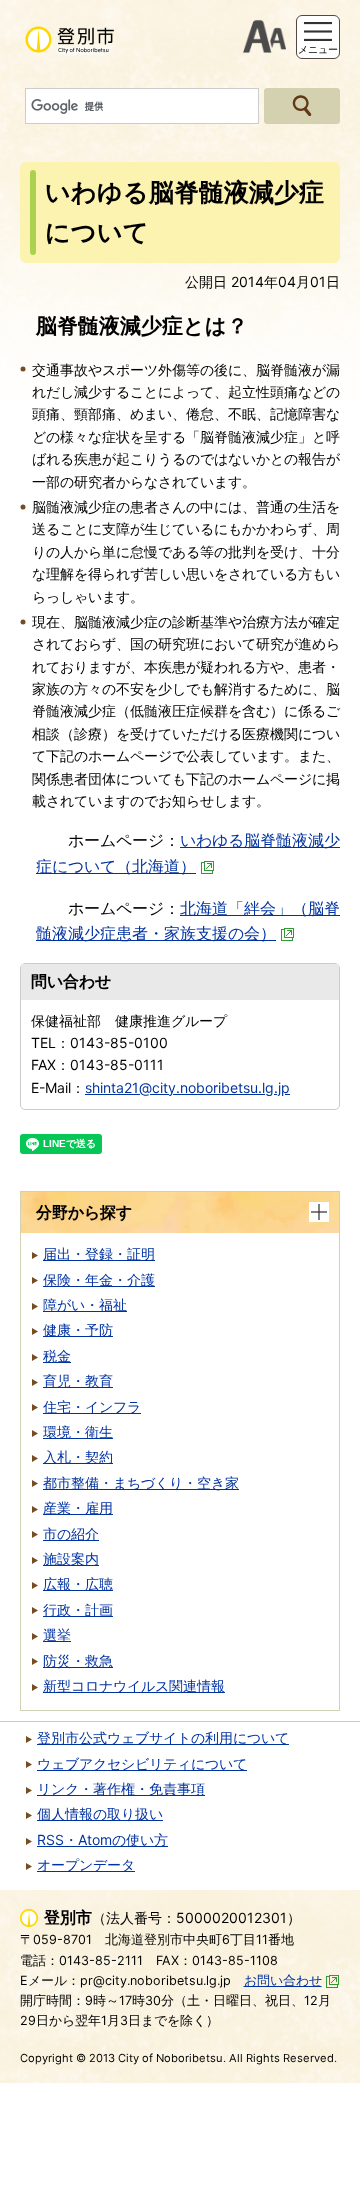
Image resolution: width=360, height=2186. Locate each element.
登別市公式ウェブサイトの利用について (163, 1737)
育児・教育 (78, 1380)
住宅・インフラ (92, 1406)
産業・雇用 (78, 1507)
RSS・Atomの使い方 (102, 1839)
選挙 (57, 1634)
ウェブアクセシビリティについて (142, 1763)
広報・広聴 (78, 1583)
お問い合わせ (283, 1980)
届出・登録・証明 (99, 1253)
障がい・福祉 (85, 1304)
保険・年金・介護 (99, 1279)
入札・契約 (78, 1456)
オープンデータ (86, 1864)
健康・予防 (78, 1329)
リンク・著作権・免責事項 (121, 1788)
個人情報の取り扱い (100, 1813)
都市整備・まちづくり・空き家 (141, 1482)
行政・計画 (78, 1609)
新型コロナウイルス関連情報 (134, 1685)
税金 (57, 1355)
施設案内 (71, 1558)
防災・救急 (78, 1660)
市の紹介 (71, 1533)
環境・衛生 (78, 1431)
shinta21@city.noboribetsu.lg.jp (187, 1087)
